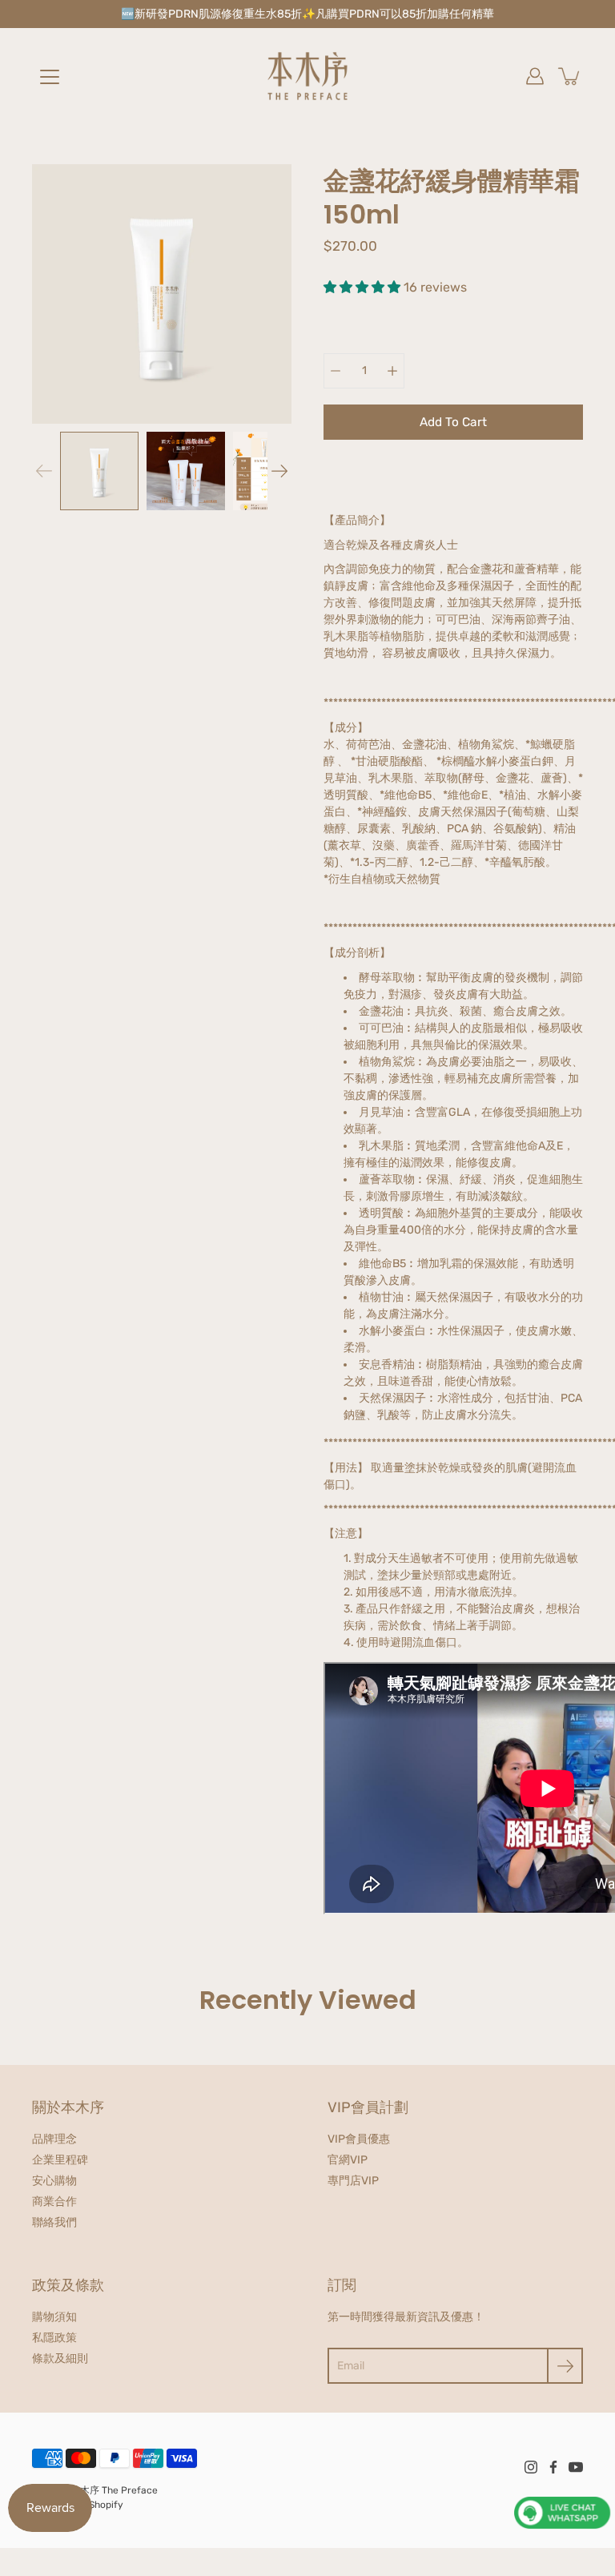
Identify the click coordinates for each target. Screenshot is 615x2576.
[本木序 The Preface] (307, 76)
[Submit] (565, 2366)
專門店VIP (353, 2181)
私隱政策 (54, 2338)
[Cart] (570, 76)
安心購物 (54, 2181)
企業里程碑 (60, 2160)
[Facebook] (553, 2467)
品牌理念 (54, 2139)
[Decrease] (336, 371)
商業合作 (54, 2202)
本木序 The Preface (114, 2490)
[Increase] (392, 371)
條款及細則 (60, 2359)
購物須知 (54, 2317)
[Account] (535, 76)
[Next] (279, 471)
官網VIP (348, 2160)
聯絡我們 (54, 2222)
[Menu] (50, 77)
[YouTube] (576, 2467)
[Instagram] (531, 2467)
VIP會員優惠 (359, 2139)
